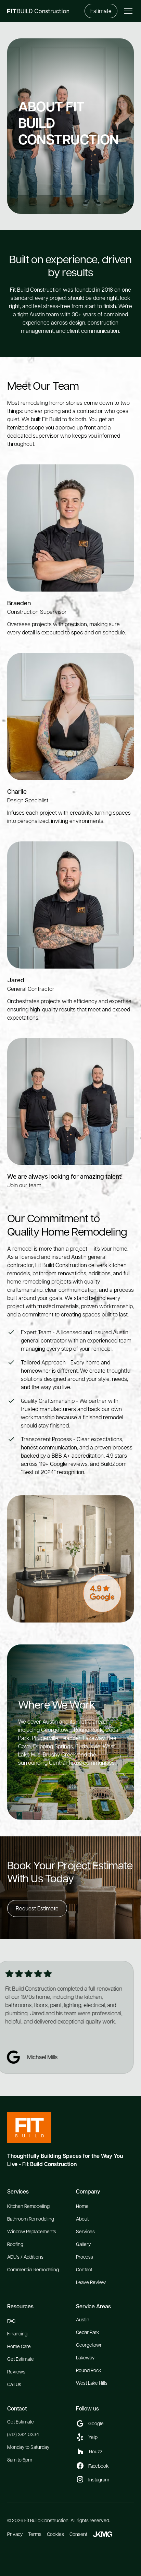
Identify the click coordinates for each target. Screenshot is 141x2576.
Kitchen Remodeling (28, 2206)
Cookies (55, 2534)
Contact (84, 2269)
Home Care (19, 2346)
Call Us (14, 2384)
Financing (17, 2333)
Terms (35, 2534)
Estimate (101, 11)
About (82, 2219)
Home (82, 2206)
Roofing (15, 2244)
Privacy (15, 2534)
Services (85, 2231)
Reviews (16, 2371)
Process (85, 2257)
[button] (127, 11)
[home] (46, 11)
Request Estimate (37, 1908)
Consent (78, 2534)
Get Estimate (21, 2359)
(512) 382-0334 (23, 2434)
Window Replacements (32, 2231)
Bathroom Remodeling (31, 2219)
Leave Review (91, 2282)
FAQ (11, 2321)
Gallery (83, 2244)
